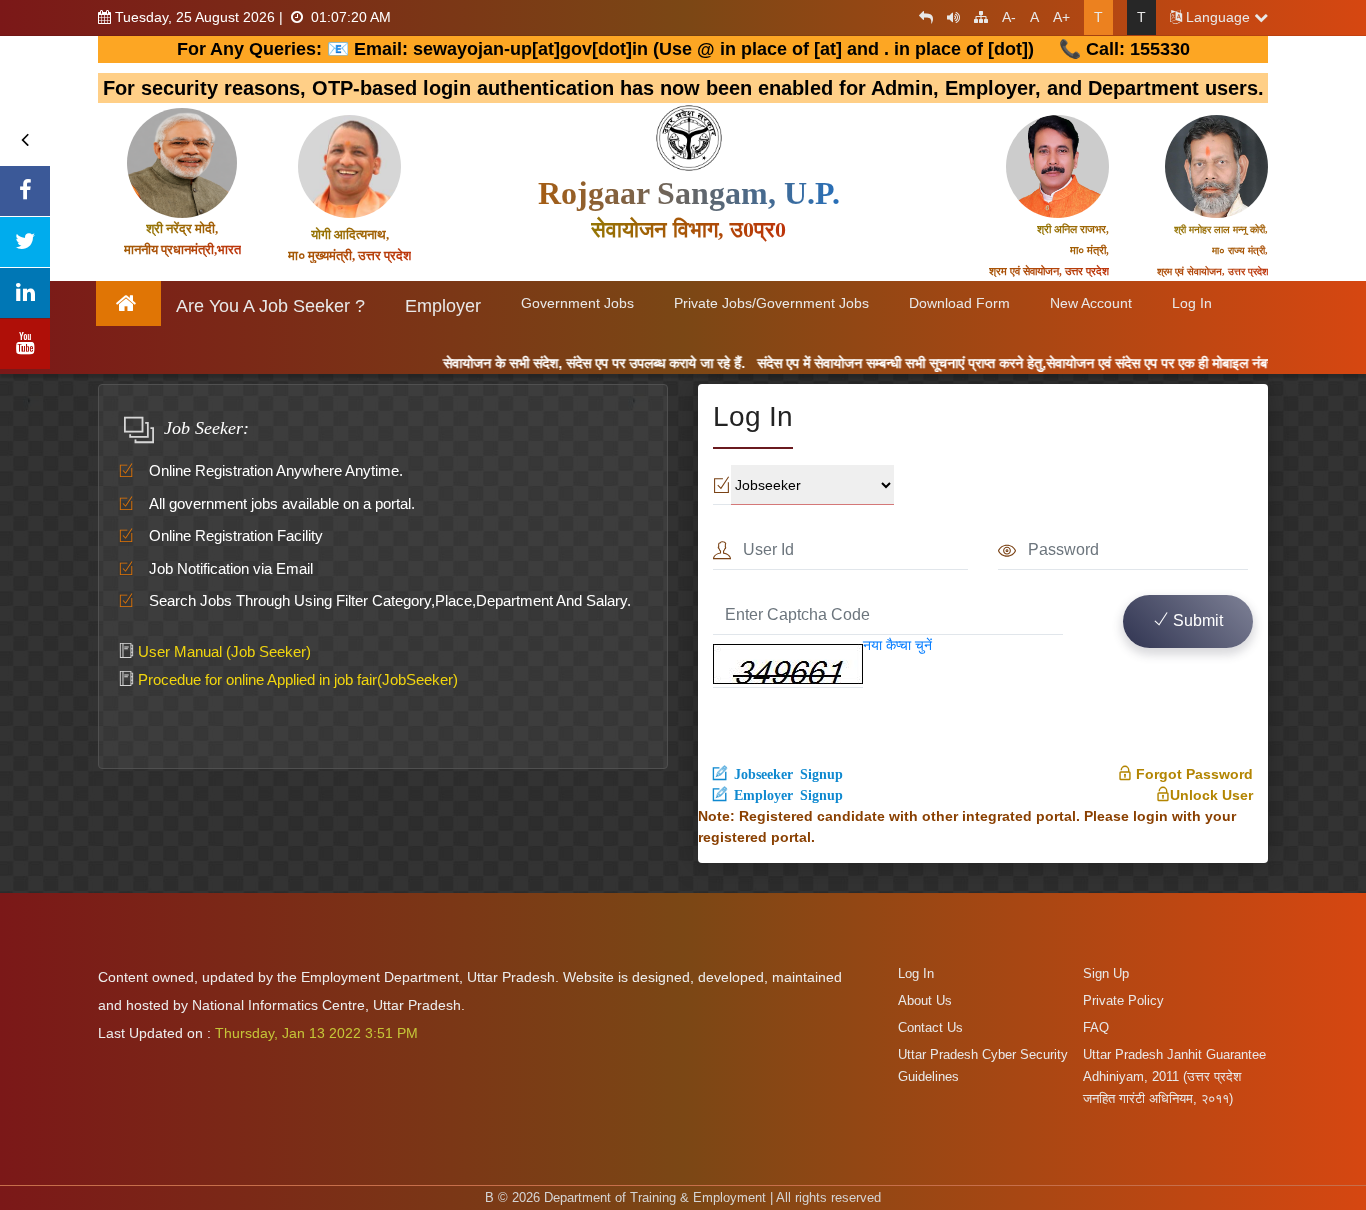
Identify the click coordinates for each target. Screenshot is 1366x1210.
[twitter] (25, 242)
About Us (925, 1000)
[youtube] (25, 344)
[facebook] (25, 191)
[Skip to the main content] (921, 17)
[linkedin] (25, 293)
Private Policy (1123, 1000)
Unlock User (1211, 795)
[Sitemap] (976, 17)
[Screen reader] (948, 17)
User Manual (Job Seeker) (222, 651)
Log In (916, 973)
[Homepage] (129, 303)
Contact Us (930, 1027)
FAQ (1096, 1027)
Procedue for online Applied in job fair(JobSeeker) (296, 679)
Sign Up (1106, 973)
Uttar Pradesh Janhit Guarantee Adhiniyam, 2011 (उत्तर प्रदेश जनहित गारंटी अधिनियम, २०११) (1174, 1076)
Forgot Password (1192, 774)
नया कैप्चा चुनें (897, 645)
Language (1218, 17)
